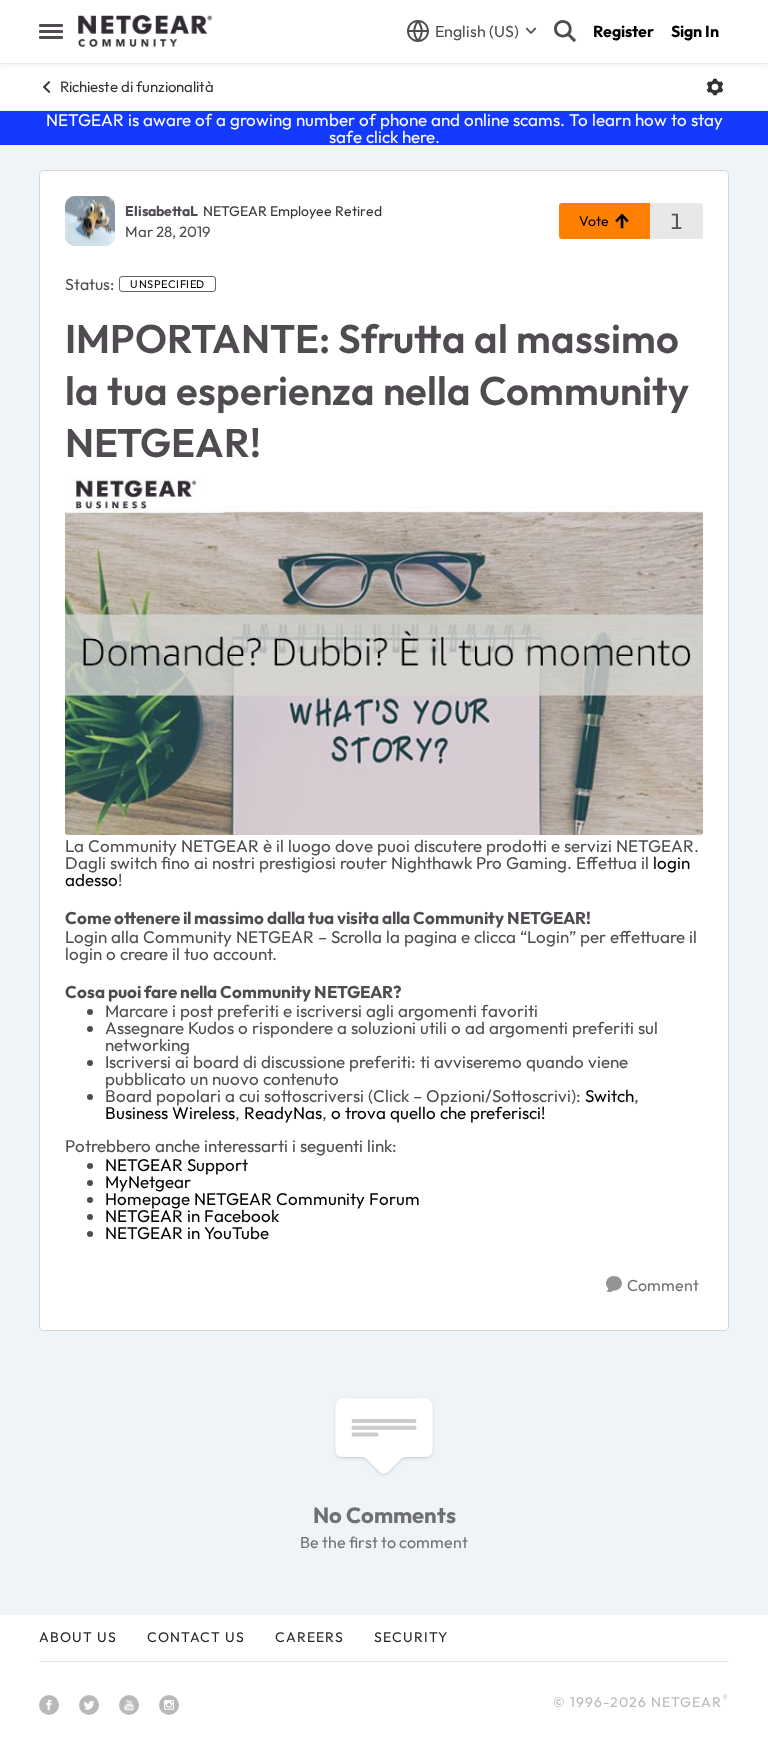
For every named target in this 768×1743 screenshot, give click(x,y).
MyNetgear (148, 1181)
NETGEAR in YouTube (187, 1232)
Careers (309, 1637)
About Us (78, 1637)
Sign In (695, 31)
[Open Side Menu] (51, 31)
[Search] (565, 31)
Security (411, 1637)
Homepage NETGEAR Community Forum (262, 1198)
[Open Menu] (715, 87)
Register (623, 31)
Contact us (196, 1637)
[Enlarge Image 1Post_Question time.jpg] (384, 655)
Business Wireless (170, 1112)
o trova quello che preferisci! (438, 1112)
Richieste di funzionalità (137, 86)
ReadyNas (283, 1112)
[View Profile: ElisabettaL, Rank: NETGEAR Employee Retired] (90, 221)
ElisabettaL (161, 211)
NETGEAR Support (176, 1164)
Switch (609, 1095)
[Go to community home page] (145, 31)
